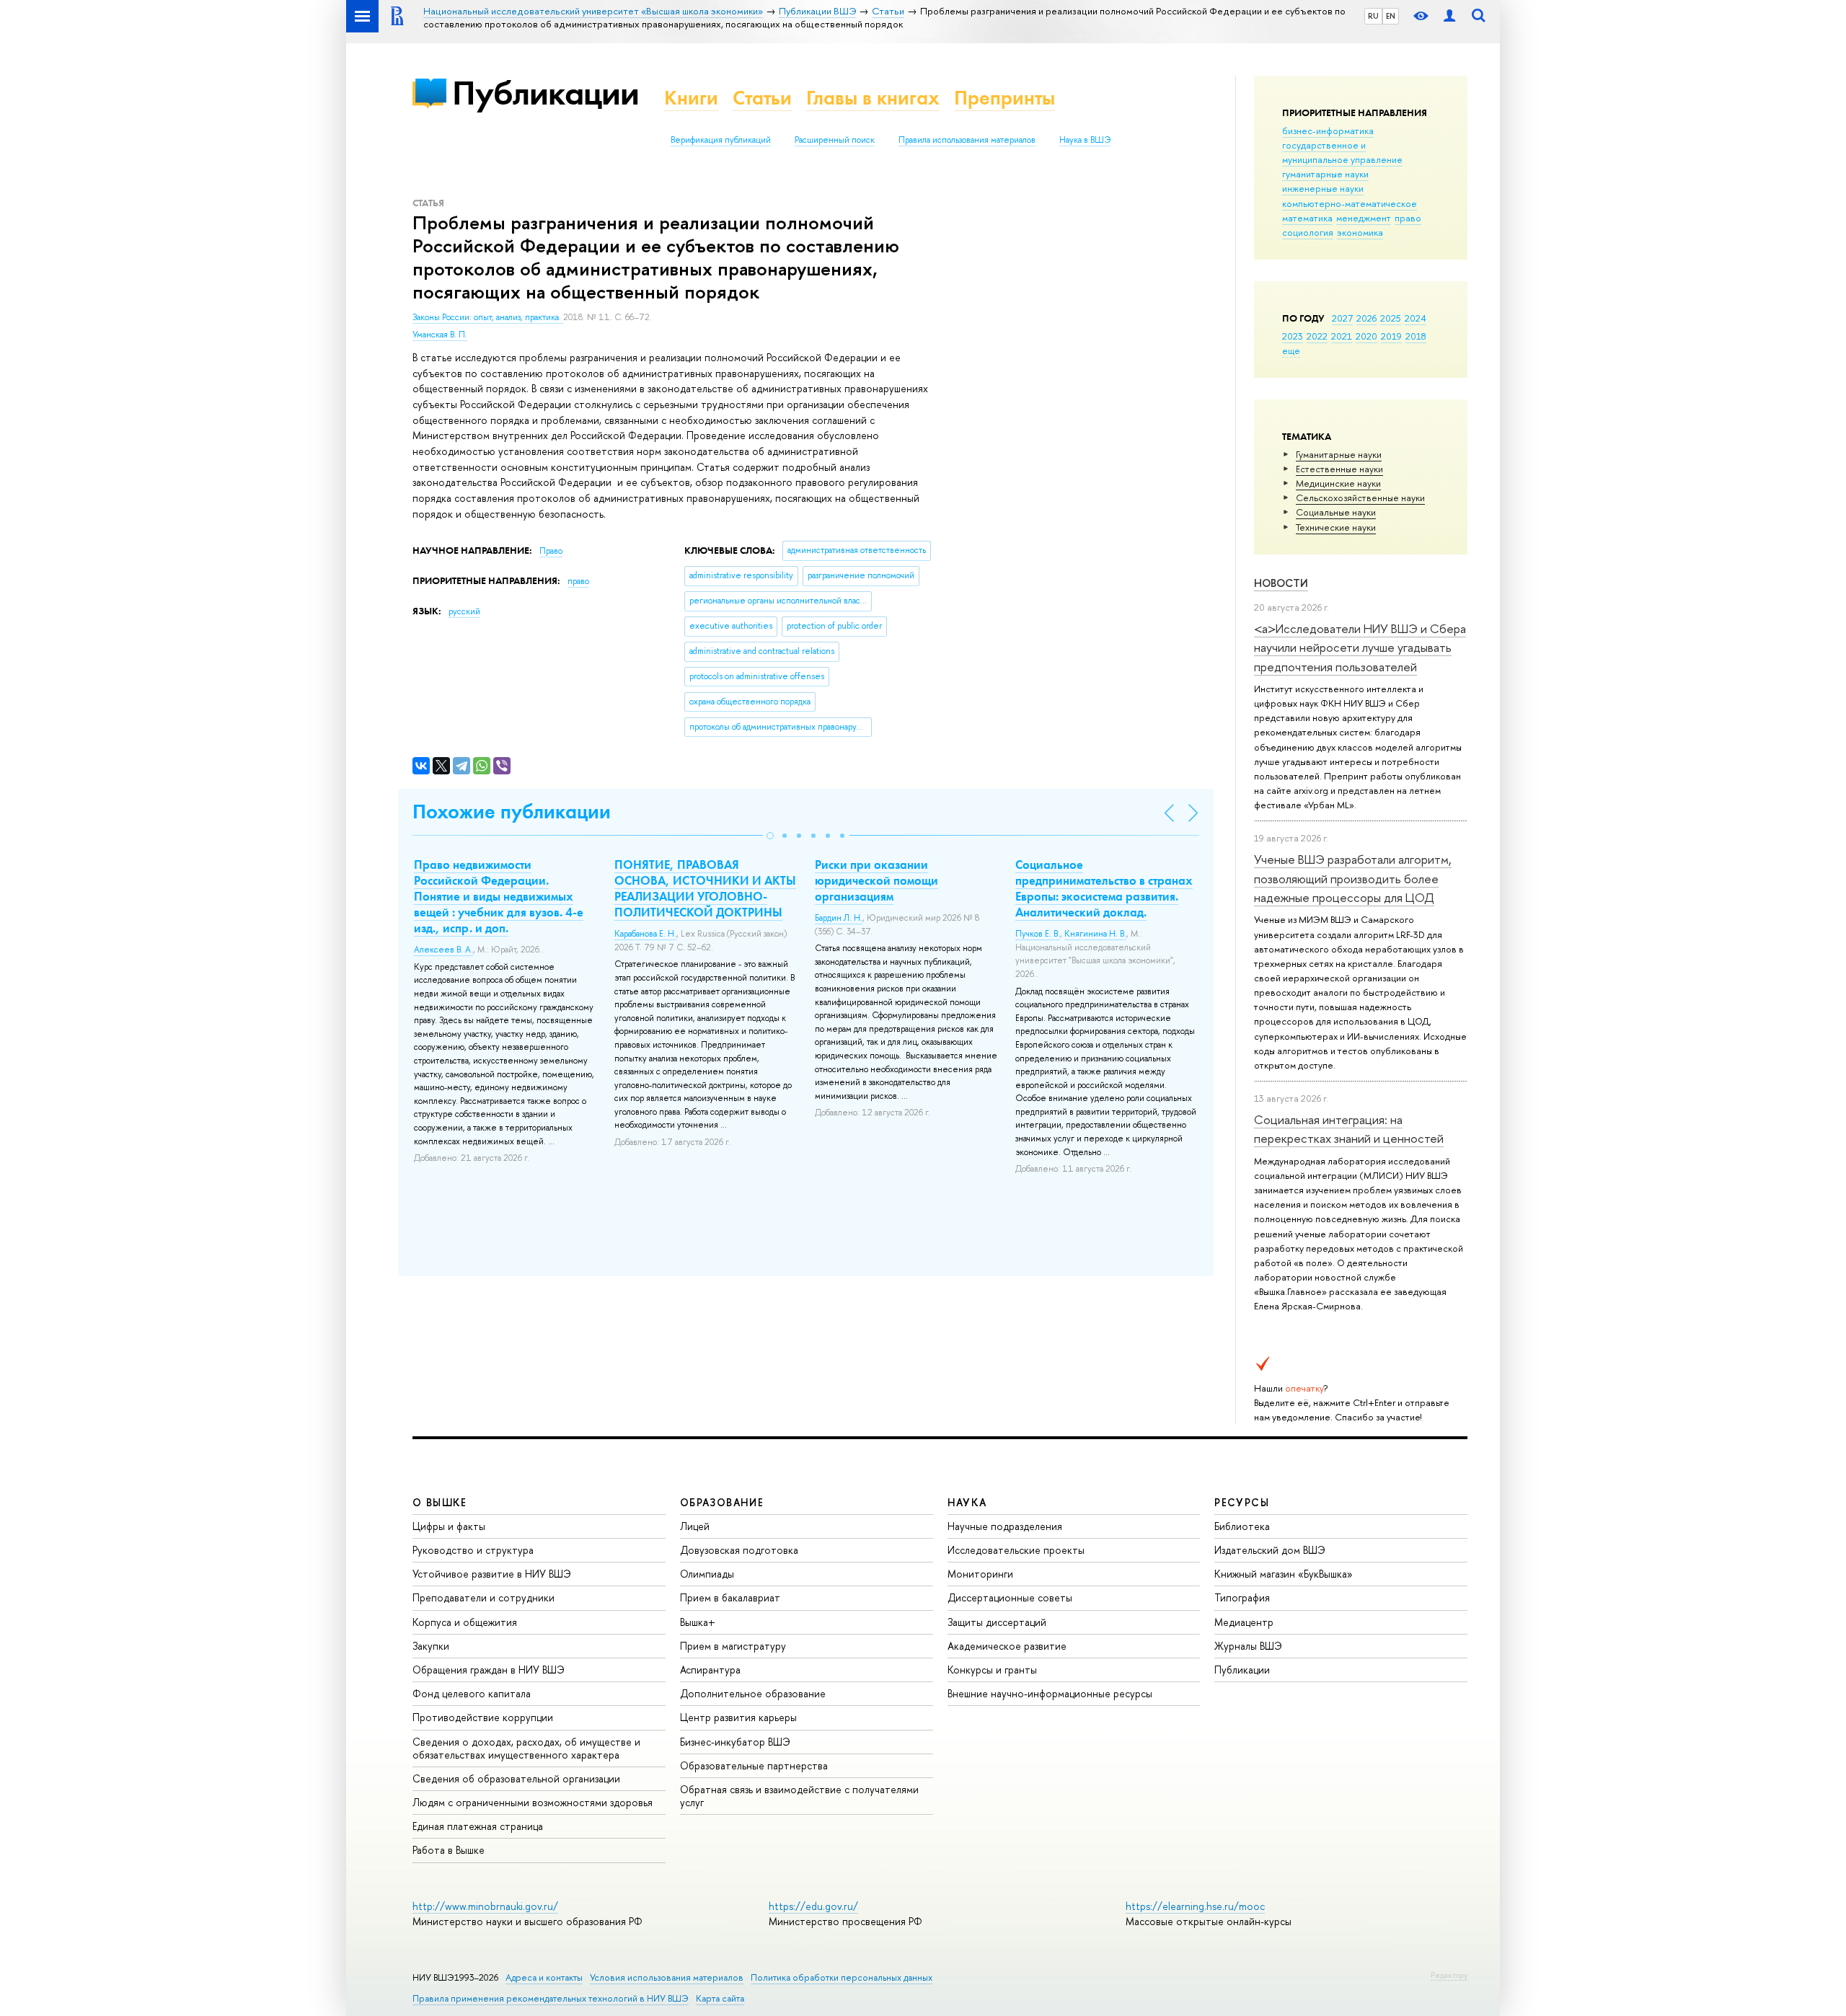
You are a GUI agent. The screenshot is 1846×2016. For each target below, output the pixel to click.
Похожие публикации (512, 812)
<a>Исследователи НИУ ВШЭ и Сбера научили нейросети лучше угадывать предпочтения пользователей (1360, 647)
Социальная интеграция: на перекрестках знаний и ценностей (1349, 1129)
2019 (1391, 336)
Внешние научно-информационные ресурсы (1050, 1693)
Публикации (546, 93)
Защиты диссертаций (997, 1622)
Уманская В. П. (440, 335)
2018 (1416, 336)
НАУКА (967, 1502)
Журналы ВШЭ (1248, 1646)
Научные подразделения (1005, 1526)
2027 (1342, 318)
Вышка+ (698, 1622)
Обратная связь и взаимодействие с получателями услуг (799, 1796)
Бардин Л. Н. (839, 918)
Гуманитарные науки (1339, 454)
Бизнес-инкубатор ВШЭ (735, 1742)
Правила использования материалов (967, 140)
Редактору (1449, 1975)
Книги (691, 98)
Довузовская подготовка (739, 1550)
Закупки (431, 1646)
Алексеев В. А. (443, 950)
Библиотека (1242, 1526)
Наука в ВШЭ (1085, 140)
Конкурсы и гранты (992, 1670)
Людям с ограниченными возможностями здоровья (533, 1802)
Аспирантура (710, 1670)
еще (1291, 350)
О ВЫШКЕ (440, 1502)
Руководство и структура (473, 1550)
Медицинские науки (1338, 483)
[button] (770, 836)
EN (1391, 16)
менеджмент (1364, 218)
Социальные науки (1336, 512)
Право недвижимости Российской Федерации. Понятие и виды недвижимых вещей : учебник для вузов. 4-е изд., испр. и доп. (499, 896)
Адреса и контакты (544, 1977)
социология (1308, 232)
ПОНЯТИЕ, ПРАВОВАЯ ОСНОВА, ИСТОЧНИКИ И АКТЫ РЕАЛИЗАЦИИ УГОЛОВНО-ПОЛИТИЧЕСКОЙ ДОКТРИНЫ (705, 888)
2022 (1317, 336)
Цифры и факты (449, 1526)
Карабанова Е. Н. (645, 934)
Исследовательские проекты (1016, 1550)
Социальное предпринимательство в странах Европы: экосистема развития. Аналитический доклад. (1104, 888)
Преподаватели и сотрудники (483, 1597)
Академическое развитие (1007, 1646)
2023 (1293, 336)
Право (551, 551)
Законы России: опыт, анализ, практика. (488, 317)
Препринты (1004, 98)
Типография (1242, 1597)
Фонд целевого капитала (472, 1693)
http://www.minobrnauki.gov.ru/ (485, 1906)
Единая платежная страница (478, 1826)
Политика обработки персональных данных (842, 1977)
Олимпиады (707, 1574)
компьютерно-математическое (1350, 203)
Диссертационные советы (1010, 1597)
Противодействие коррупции (483, 1717)
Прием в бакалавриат (730, 1597)
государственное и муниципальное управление (1342, 152)
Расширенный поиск (835, 140)
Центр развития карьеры (738, 1717)
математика (1307, 218)
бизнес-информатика (1328, 131)
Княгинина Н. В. (1095, 934)
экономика (1360, 232)
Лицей (695, 1526)
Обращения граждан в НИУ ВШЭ (489, 1670)
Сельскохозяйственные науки (1360, 498)
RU (1373, 16)
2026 (1366, 318)
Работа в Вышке (449, 1850)
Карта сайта (720, 1998)
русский (464, 611)
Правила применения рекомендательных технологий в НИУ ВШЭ (551, 1998)
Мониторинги (980, 1574)
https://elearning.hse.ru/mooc (1195, 1906)
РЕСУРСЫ (1242, 1502)
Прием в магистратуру (733, 1646)
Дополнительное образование (753, 1693)
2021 (1342, 336)
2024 (1416, 318)
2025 (1391, 318)
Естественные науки (1339, 469)
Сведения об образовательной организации (516, 1778)
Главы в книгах (873, 98)
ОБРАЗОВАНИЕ (722, 1502)
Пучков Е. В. (1038, 934)
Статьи (762, 98)
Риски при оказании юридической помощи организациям (876, 880)
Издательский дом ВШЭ (1270, 1550)
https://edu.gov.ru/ (813, 1906)
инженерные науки (1323, 188)
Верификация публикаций (721, 140)
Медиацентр (1244, 1622)
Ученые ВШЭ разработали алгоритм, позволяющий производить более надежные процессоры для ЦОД (1353, 878)
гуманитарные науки (1325, 174)
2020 (1366, 336)
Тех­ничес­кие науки (1336, 527)
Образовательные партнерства (754, 1765)
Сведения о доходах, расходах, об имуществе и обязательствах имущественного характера (526, 1748)
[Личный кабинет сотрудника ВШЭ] (1449, 16)
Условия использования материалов (667, 1977)
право (1408, 218)
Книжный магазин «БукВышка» (1284, 1574)
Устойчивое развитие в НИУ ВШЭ (492, 1574)
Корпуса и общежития (465, 1622)
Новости (1281, 583)
